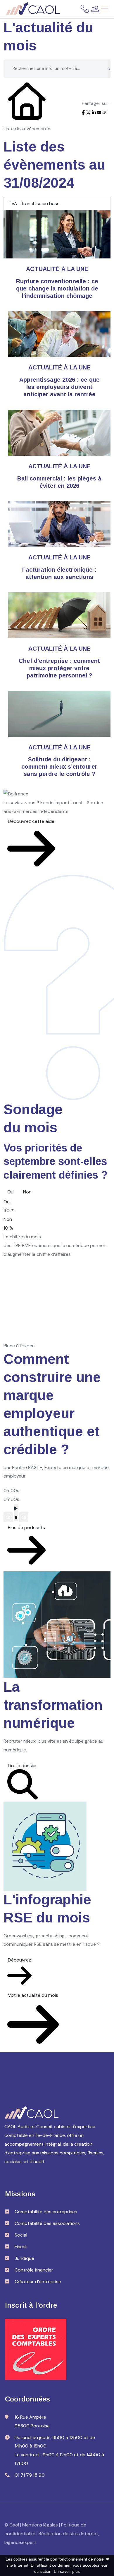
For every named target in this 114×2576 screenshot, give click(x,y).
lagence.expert (20, 2542)
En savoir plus (67, 2571)
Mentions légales (40, 2525)
